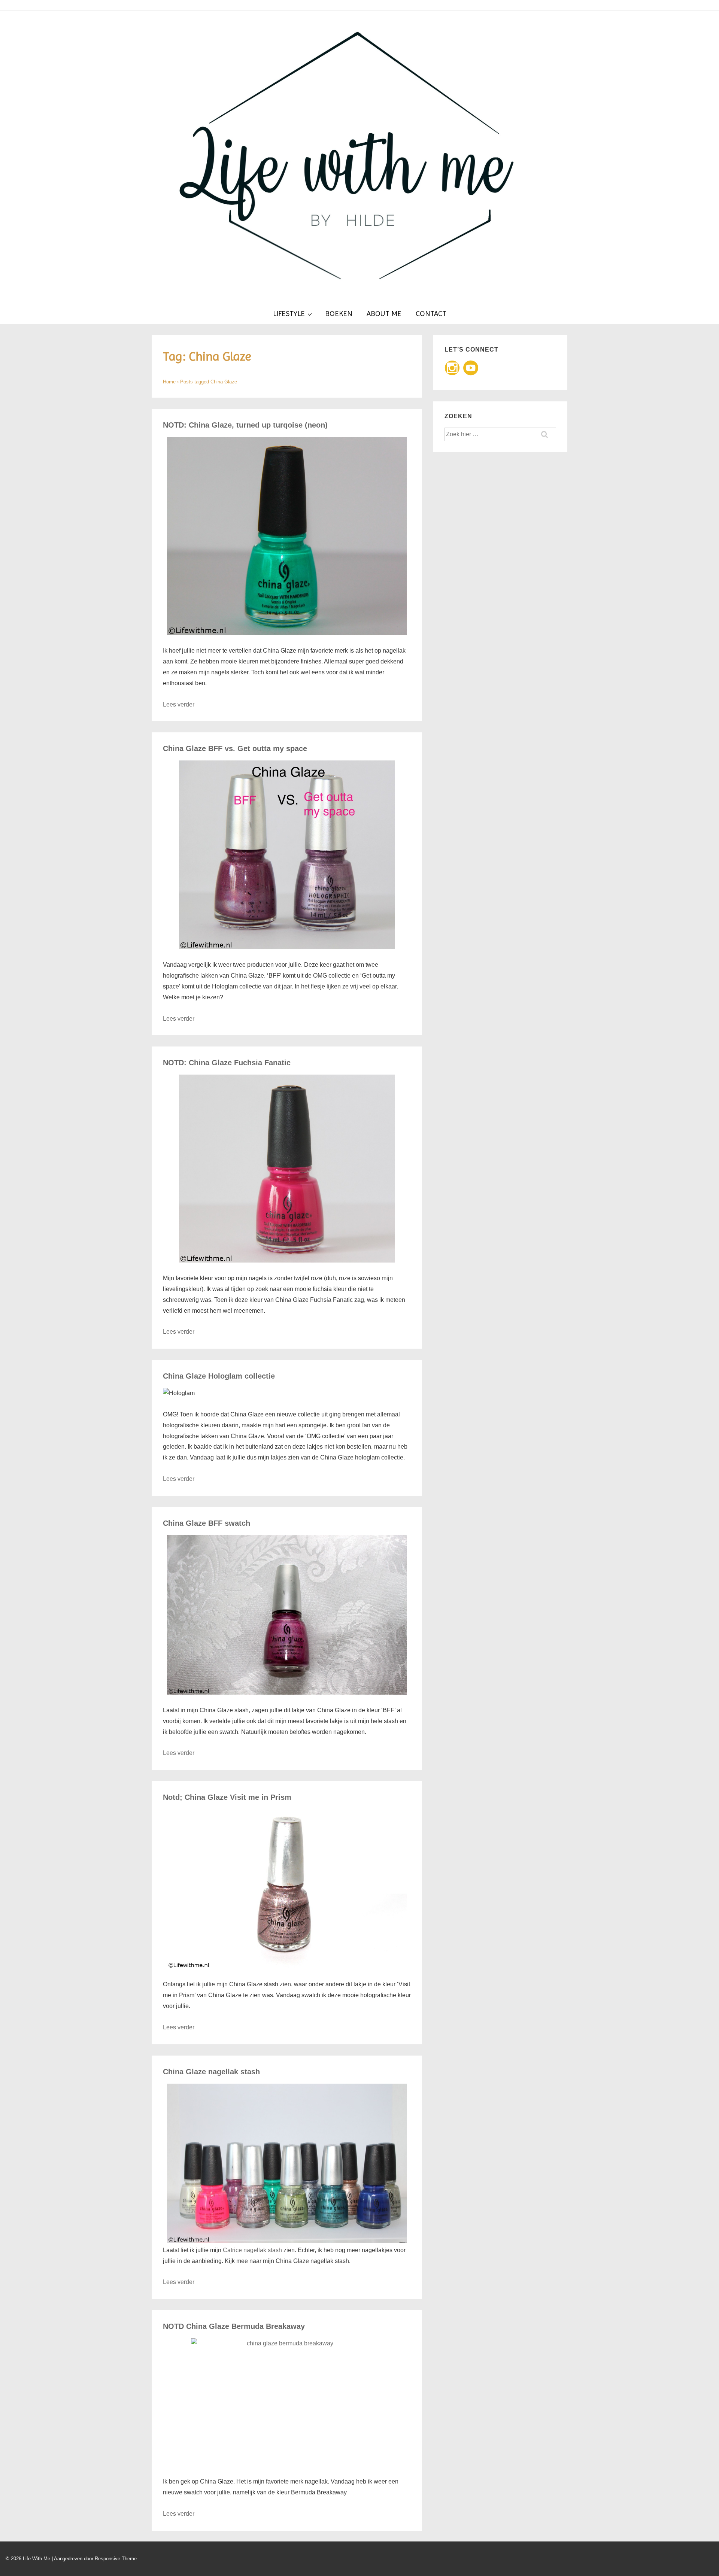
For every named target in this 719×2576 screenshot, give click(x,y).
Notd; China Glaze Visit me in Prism (227, 1797)
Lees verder (179, 704)
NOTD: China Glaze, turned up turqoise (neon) (245, 425)
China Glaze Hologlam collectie (219, 1376)
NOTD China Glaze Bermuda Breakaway (234, 2326)
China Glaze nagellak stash (211, 2072)
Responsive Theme (116, 2559)
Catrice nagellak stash (252, 2250)
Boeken (339, 314)
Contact (431, 314)
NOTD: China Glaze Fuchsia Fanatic (227, 1063)
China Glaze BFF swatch (207, 1523)
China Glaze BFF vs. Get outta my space (235, 748)
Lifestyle (289, 314)
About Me (384, 314)
